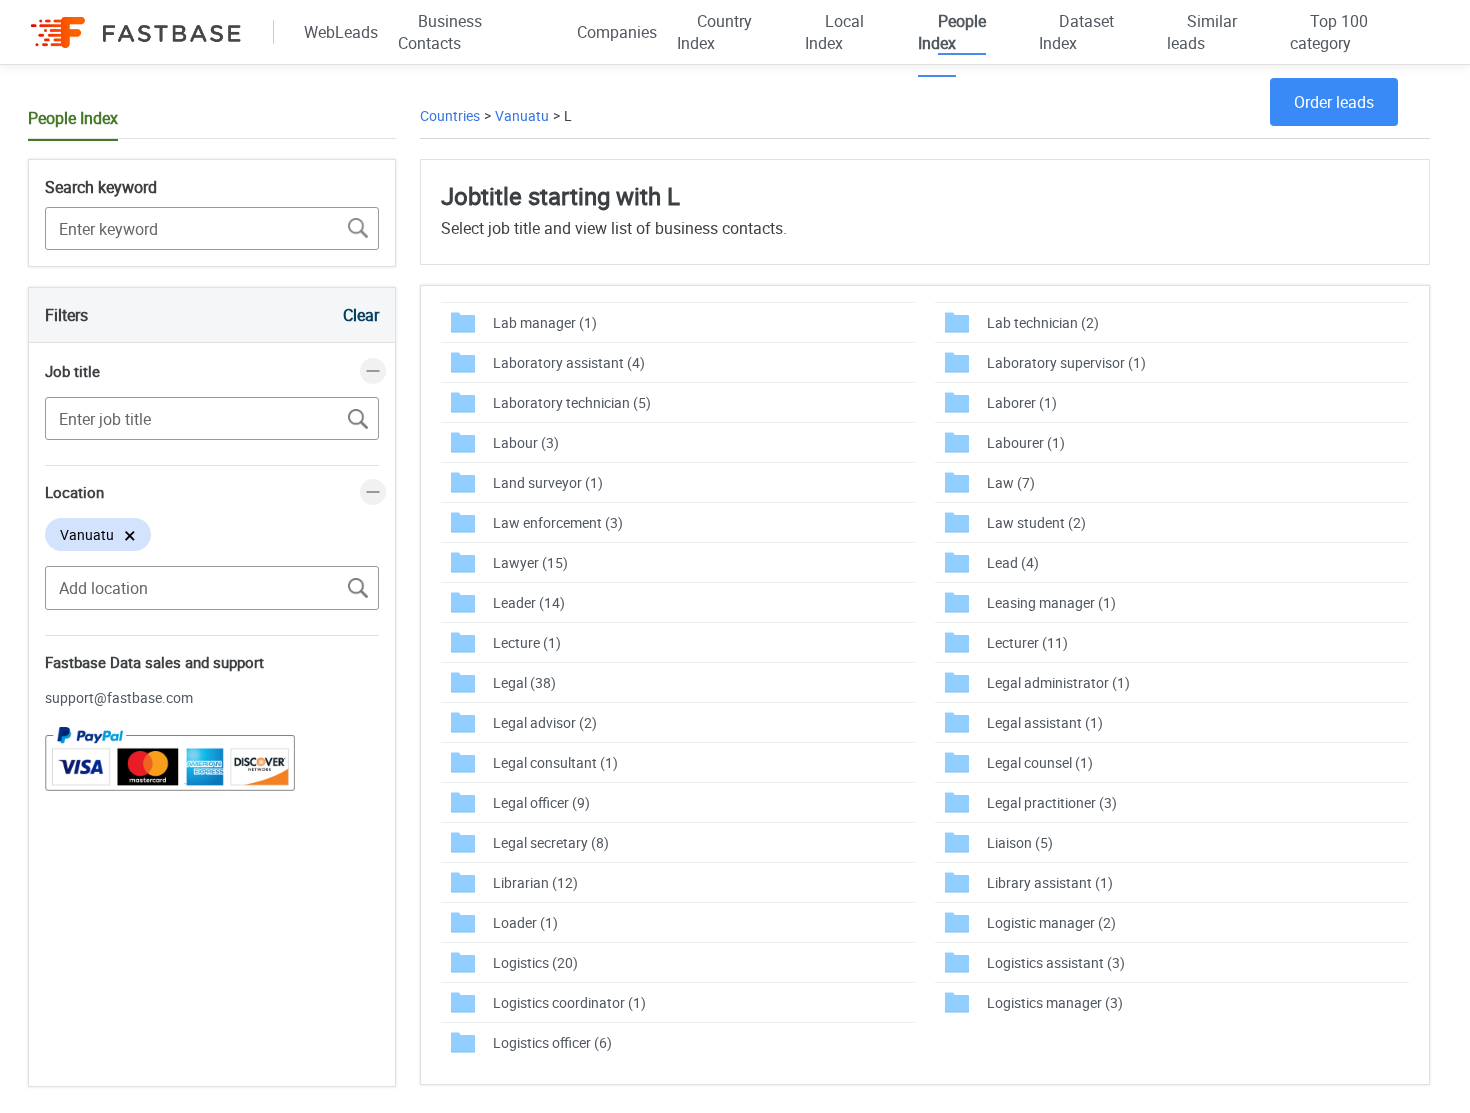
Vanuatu (522, 115)
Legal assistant (1045, 722)
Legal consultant (555, 762)
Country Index (714, 32)
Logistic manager (1051, 922)
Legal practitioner (1052, 802)
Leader (529, 602)
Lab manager (545, 322)
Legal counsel (1040, 762)
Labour (526, 442)
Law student (1036, 522)
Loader (525, 922)
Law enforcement (558, 522)
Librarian (535, 882)
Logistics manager (1055, 1002)
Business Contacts (440, 32)
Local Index (834, 32)
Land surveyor (548, 482)
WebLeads (341, 32)
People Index (952, 32)
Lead (1013, 562)
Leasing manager (1051, 602)
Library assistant (1050, 882)
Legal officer (541, 802)
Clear (361, 315)
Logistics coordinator (569, 1002)
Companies (617, 32)
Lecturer (1027, 642)
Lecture (527, 642)
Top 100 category (1329, 32)
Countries (450, 115)
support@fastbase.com (119, 697)
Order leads (1334, 102)
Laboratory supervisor (1066, 362)
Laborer (1022, 402)
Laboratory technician (572, 402)
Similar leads (1202, 32)
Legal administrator (1058, 682)
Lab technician (1043, 322)
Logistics (535, 962)
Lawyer (530, 562)
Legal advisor (545, 722)
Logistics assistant (1056, 962)
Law (1011, 482)
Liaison (1020, 842)
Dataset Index (1076, 32)
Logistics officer (552, 1042)
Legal (524, 682)
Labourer (1026, 442)
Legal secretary (551, 842)
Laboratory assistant (569, 362)
